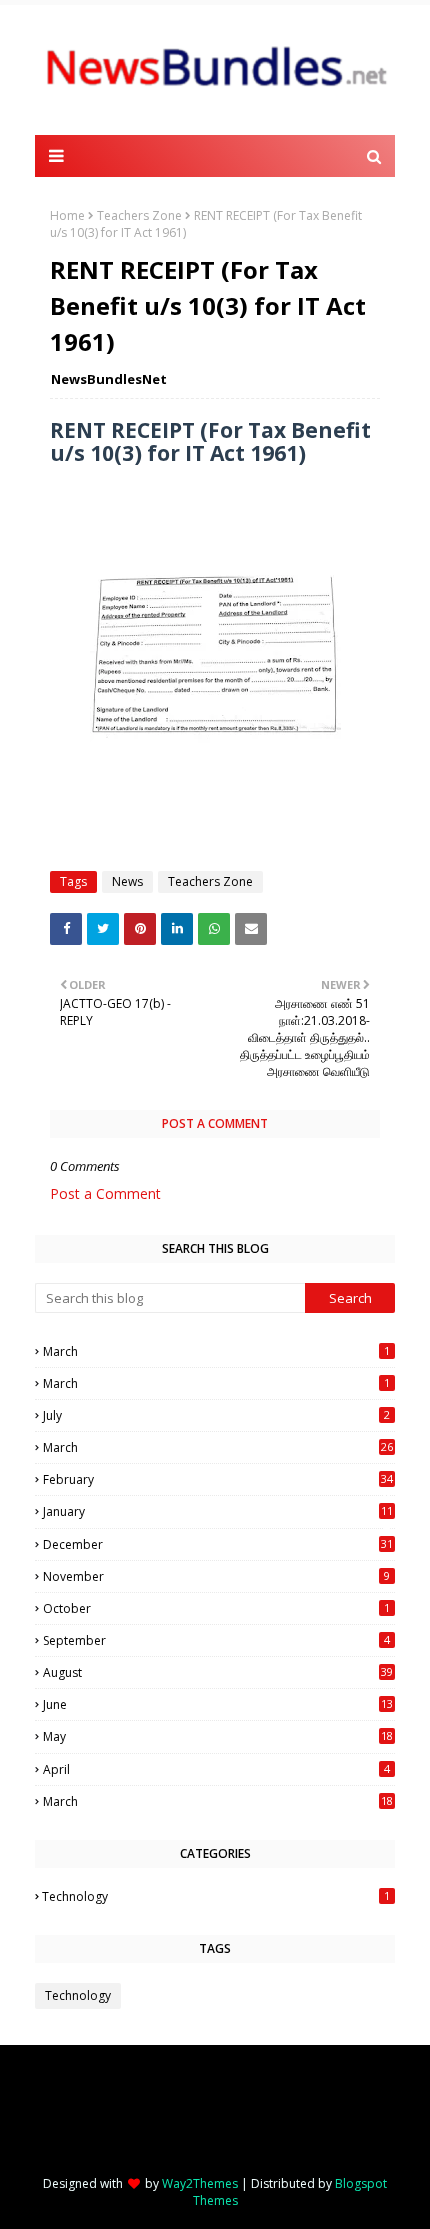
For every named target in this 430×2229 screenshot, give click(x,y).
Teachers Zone (139, 215)
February (218, 1479)
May (218, 1736)
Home (67, 215)
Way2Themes (200, 2183)
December (218, 1544)
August (218, 1672)
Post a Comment (105, 1193)
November (216, 1576)
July (216, 1415)
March (216, 1351)
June (218, 1704)
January (218, 1511)
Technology (216, 1896)
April (216, 1769)
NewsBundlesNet (109, 379)
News (127, 881)
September (216, 1640)
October (216, 1608)
